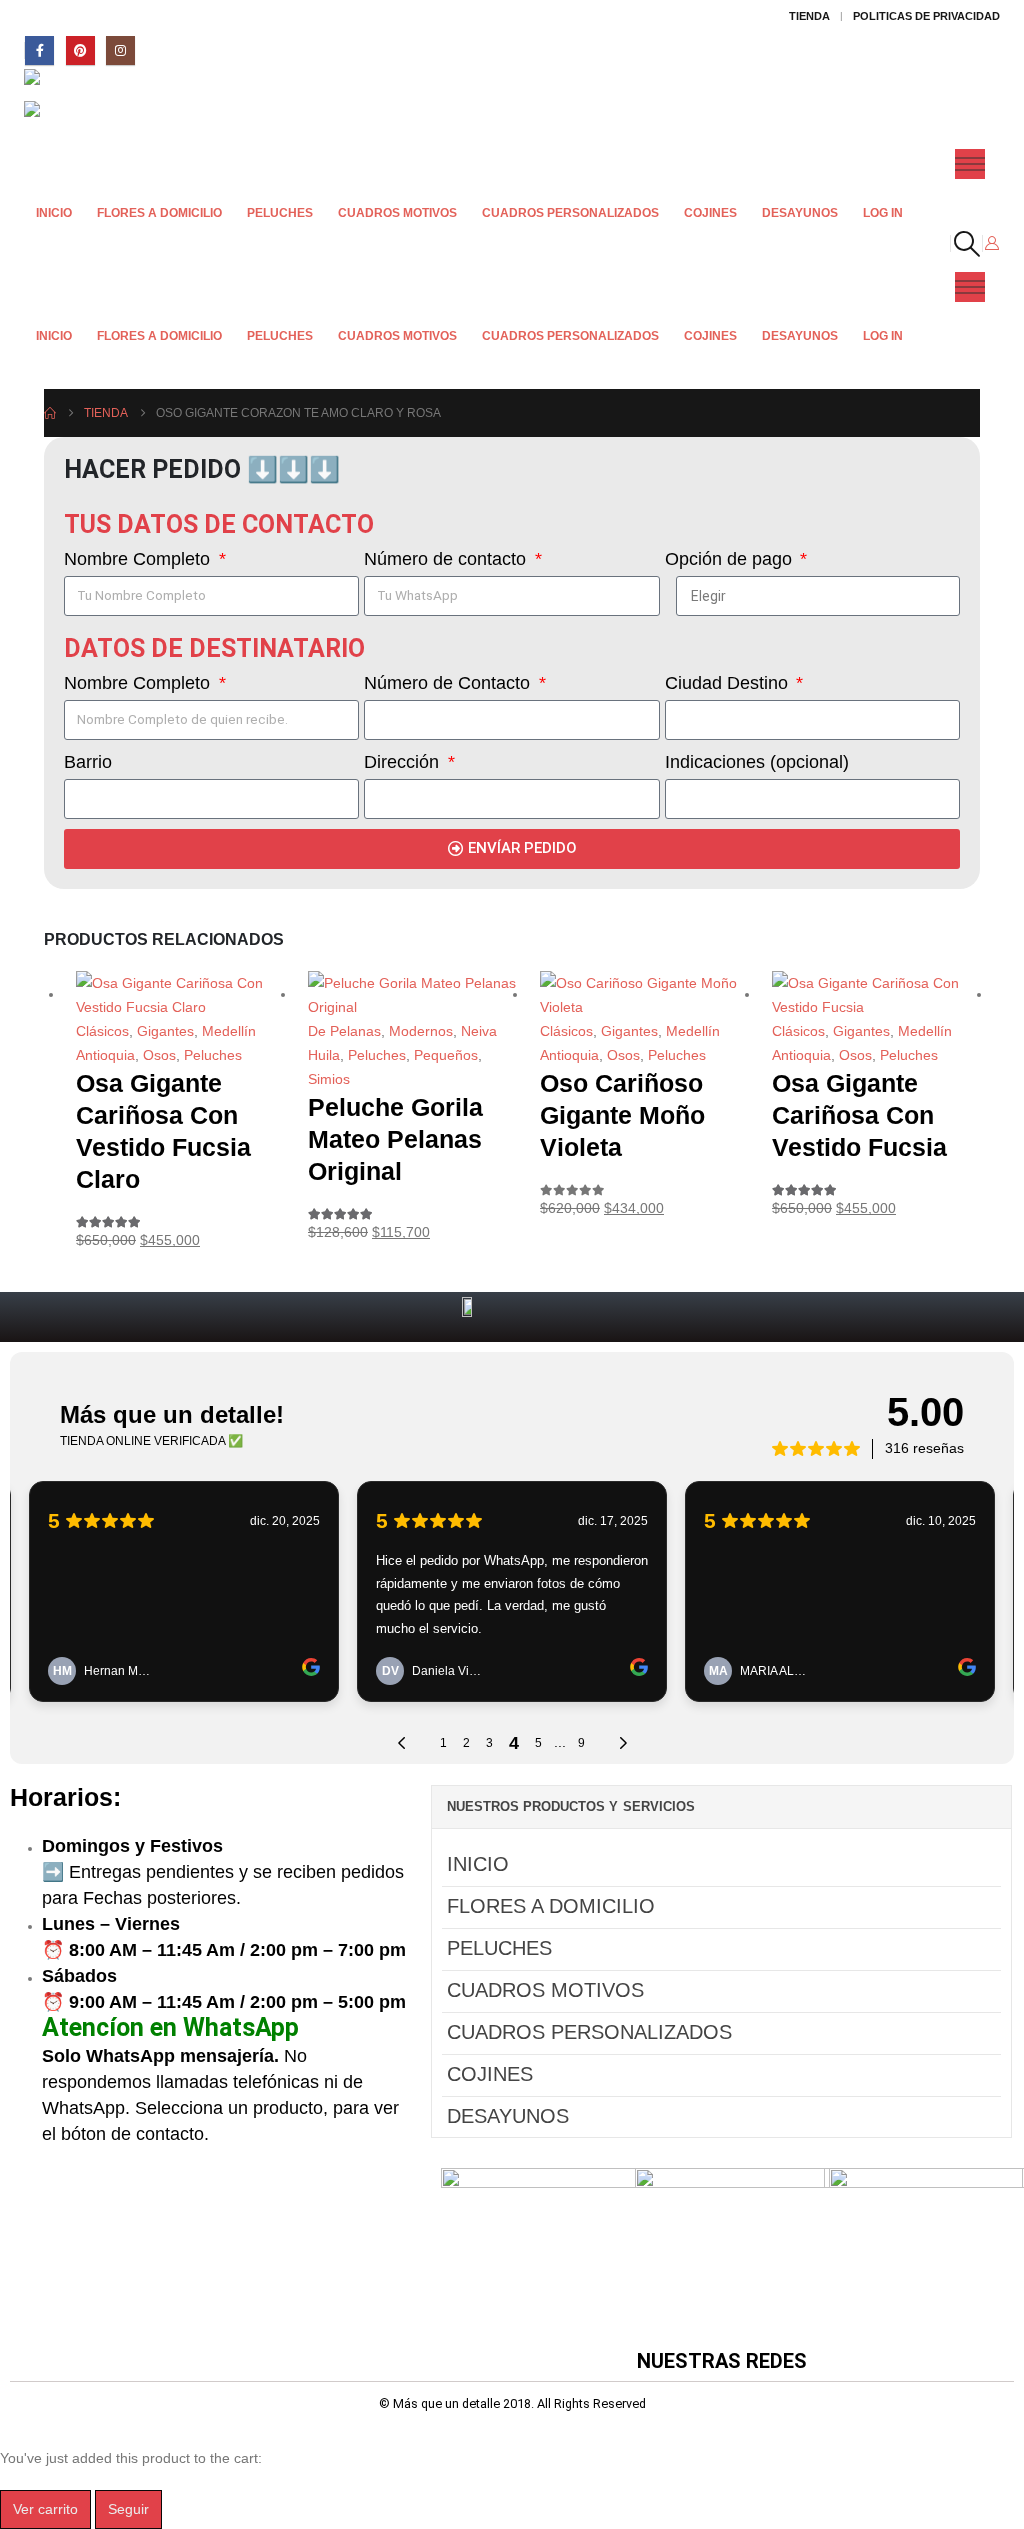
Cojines (710, 213)
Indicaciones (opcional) (757, 762)
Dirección (404, 762)
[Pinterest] (80, 50)
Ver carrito (45, 2509)
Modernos (421, 1031)
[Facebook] (39, 50)
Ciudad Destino (729, 683)
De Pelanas (344, 1031)
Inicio (54, 213)
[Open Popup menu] (970, 164)
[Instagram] (120, 50)
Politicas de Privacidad (926, 16)
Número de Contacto (449, 683)
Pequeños (446, 1055)
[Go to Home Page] (50, 413)
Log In (883, 213)
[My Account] (991, 243)
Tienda (809, 16)
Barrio (88, 762)
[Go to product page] (180, 995)
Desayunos (800, 213)
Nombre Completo (139, 559)
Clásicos (102, 1031)
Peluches (280, 213)
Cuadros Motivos (397, 213)
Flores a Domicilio (159, 213)
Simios (329, 1079)
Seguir (128, 2509)
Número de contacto (447, 559)
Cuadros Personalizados (570, 213)
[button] (966, 244)
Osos (159, 1055)
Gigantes (165, 1031)
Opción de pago (731, 559)
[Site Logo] (79, 85)
